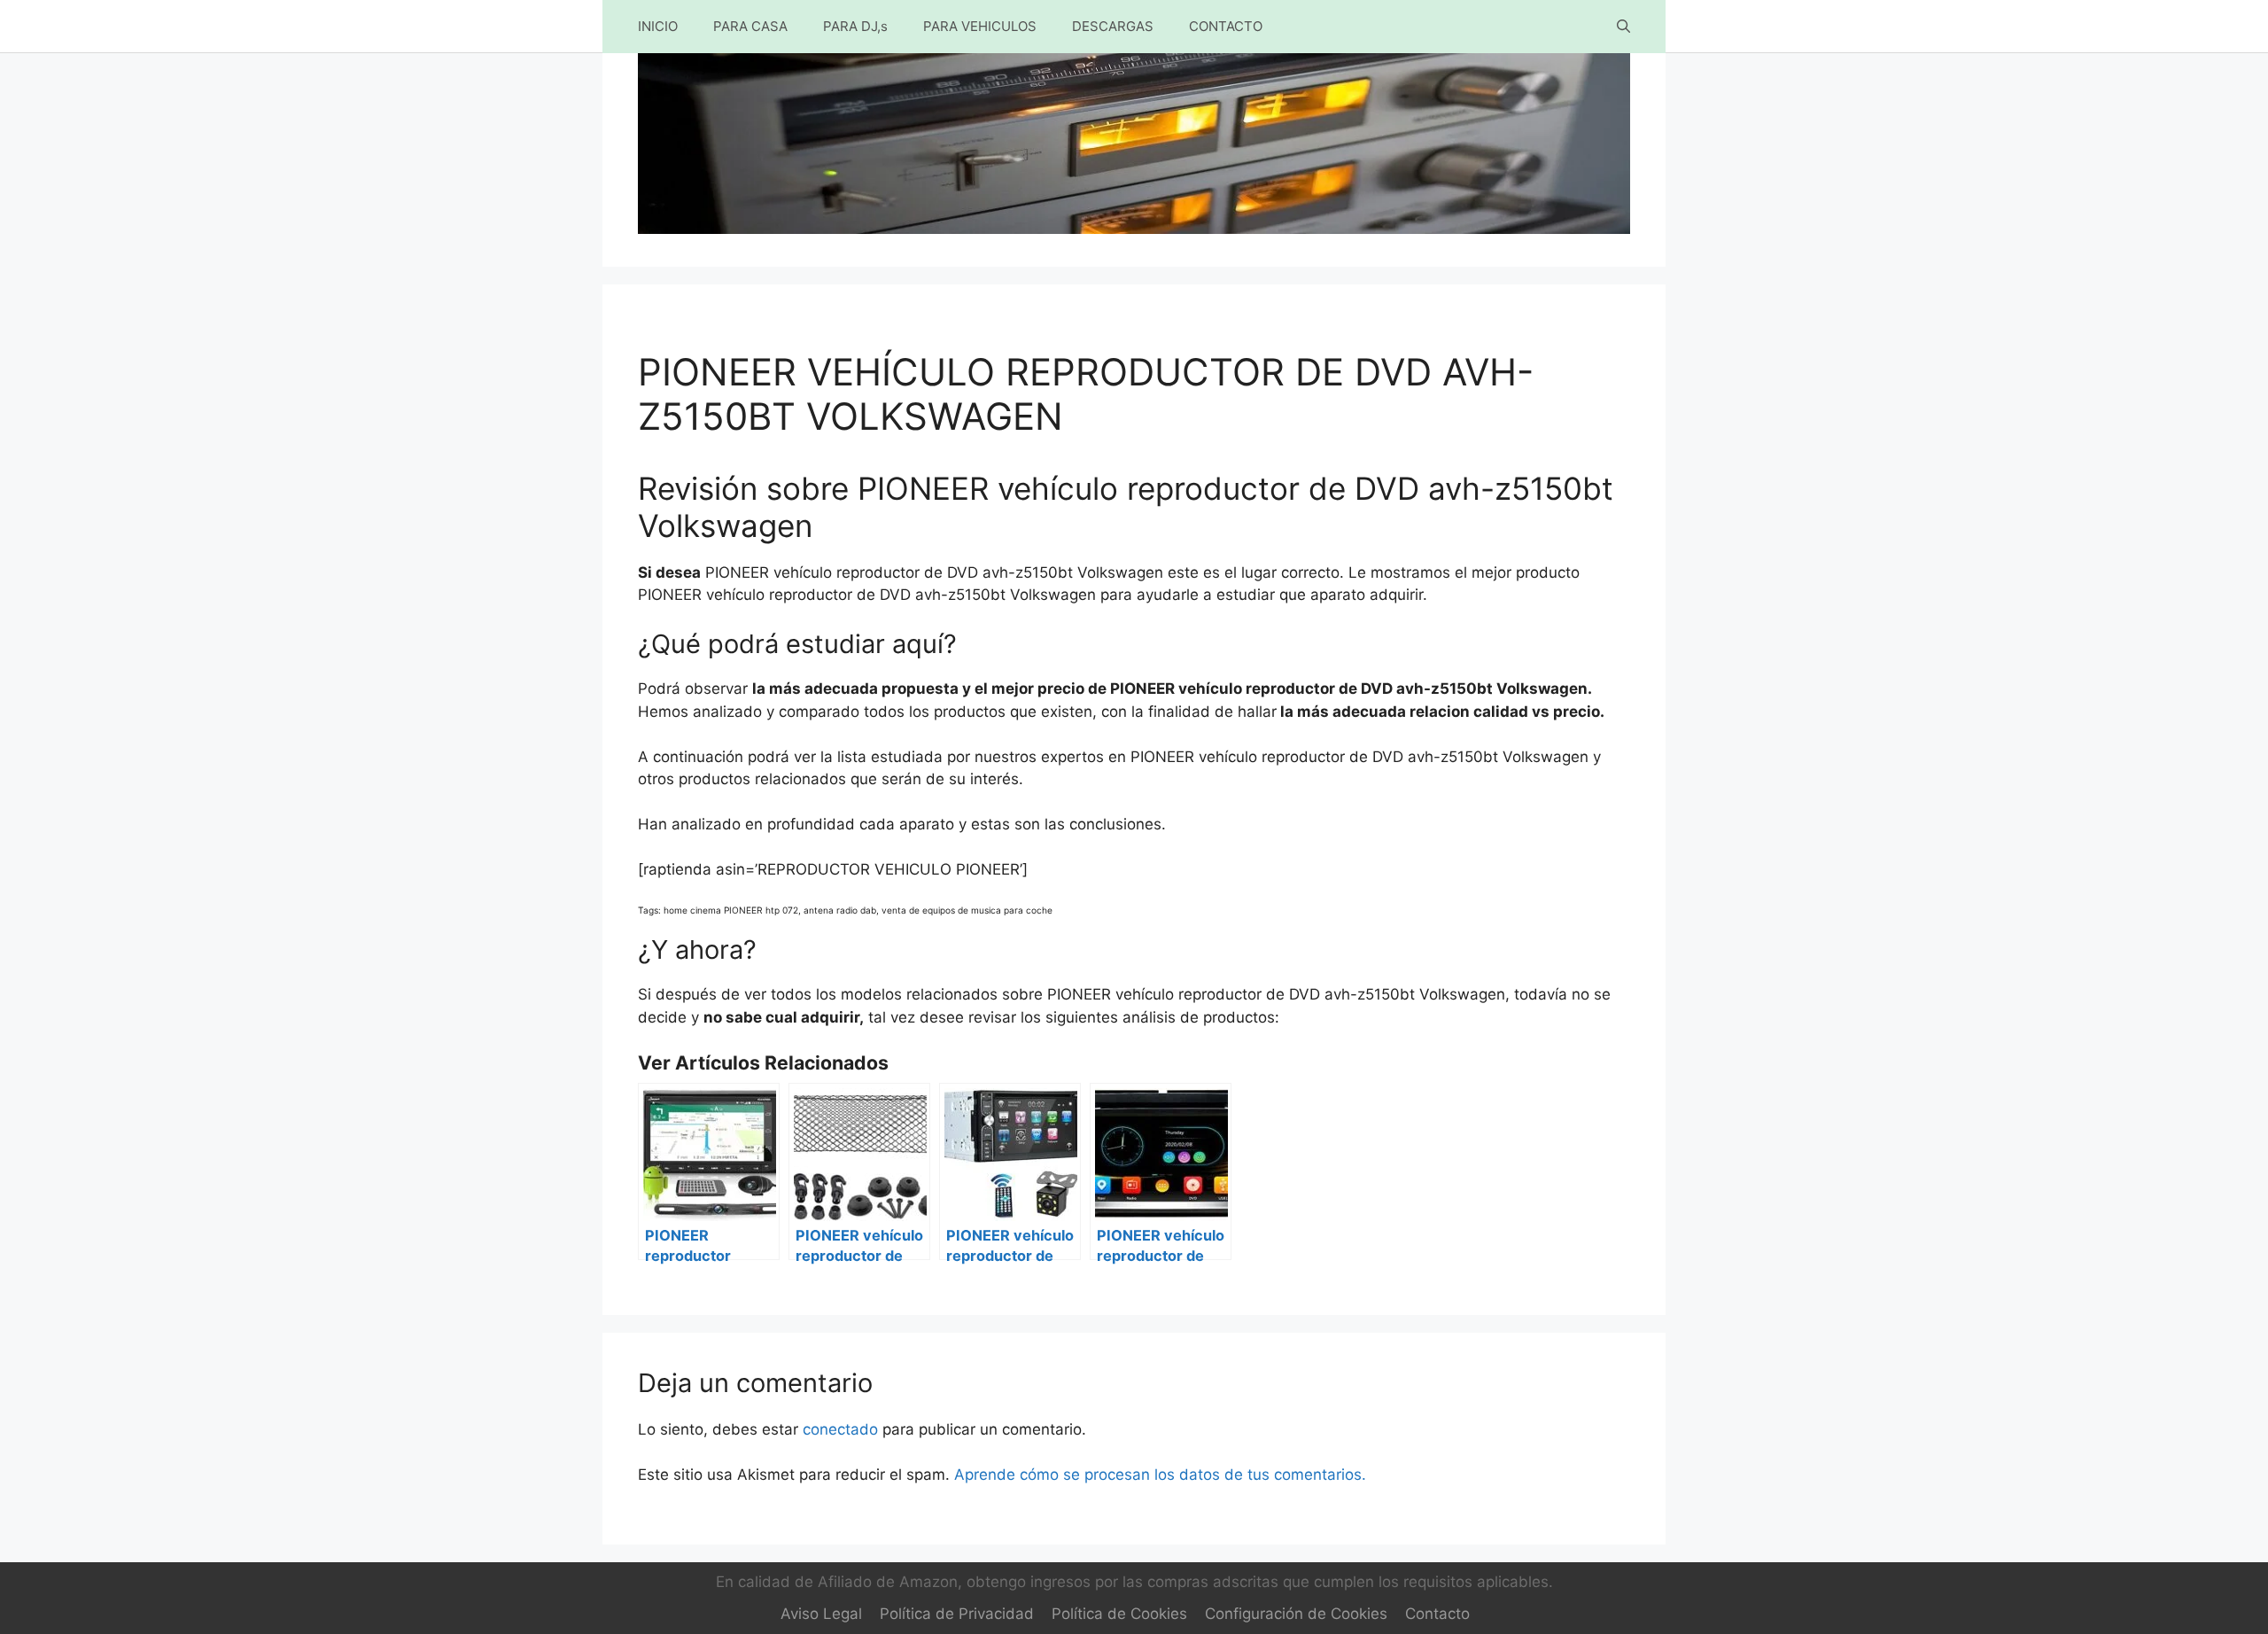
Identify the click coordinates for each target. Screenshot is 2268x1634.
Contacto (1437, 1614)
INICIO (658, 26)
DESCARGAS (1113, 26)
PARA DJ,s (855, 26)
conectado (840, 1429)
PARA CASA (750, 26)
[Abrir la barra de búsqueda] (1623, 27)
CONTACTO (1226, 26)
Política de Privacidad (957, 1614)
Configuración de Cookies (1296, 1614)
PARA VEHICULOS (980, 26)
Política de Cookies (1119, 1614)
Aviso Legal (821, 1614)
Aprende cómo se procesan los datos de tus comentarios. (1160, 1474)
